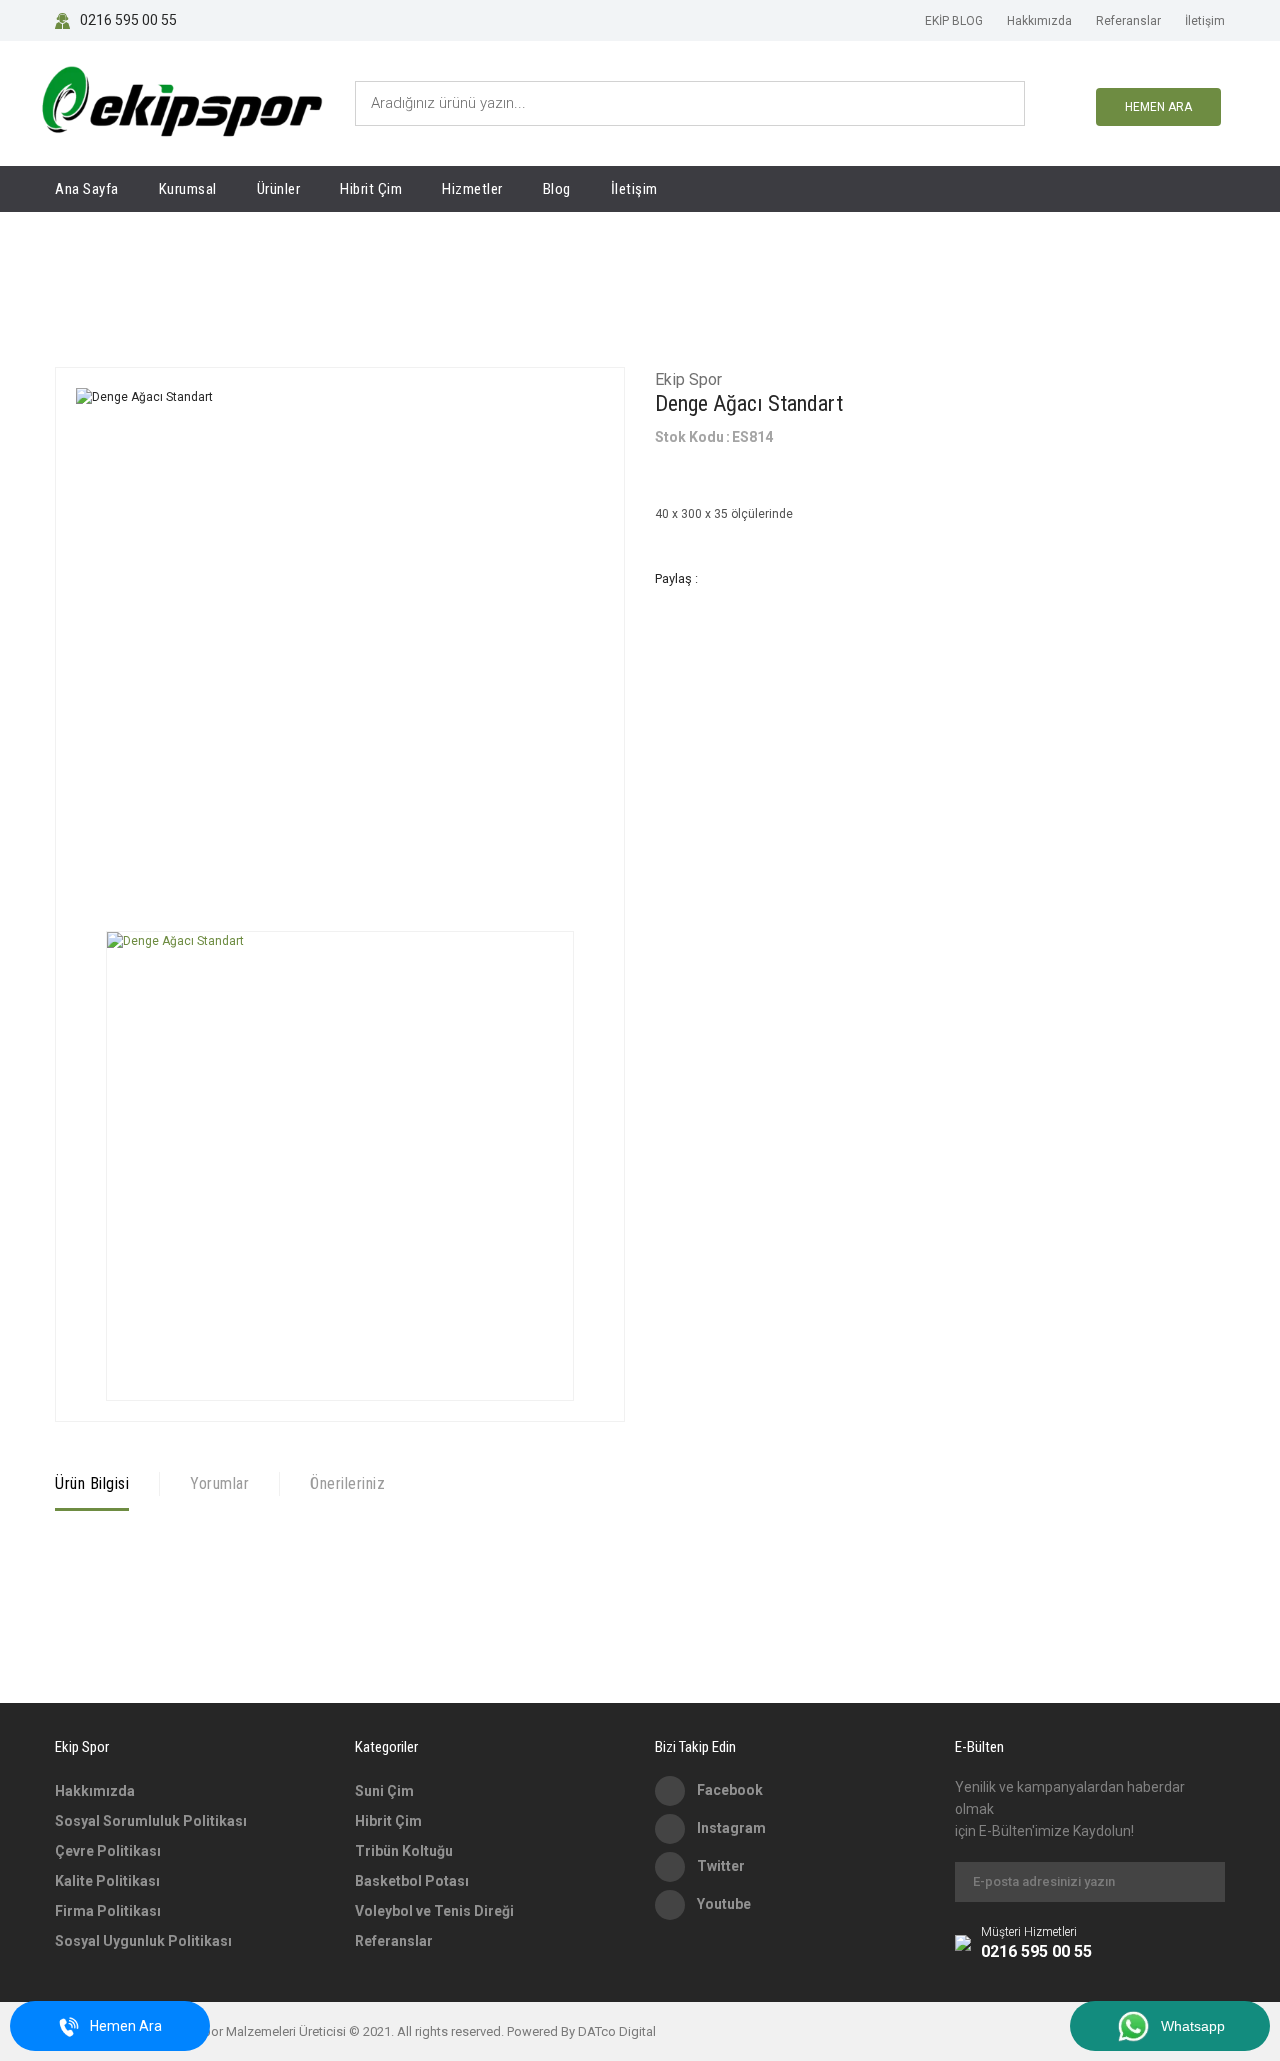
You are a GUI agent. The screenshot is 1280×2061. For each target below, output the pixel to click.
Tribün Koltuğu (404, 1851)
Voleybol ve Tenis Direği (434, 1911)
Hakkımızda (1039, 21)
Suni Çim (384, 1791)
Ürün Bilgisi (92, 1483)
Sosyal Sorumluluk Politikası (151, 1821)
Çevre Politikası (108, 1851)
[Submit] (1200, 1882)
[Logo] (181, 103)
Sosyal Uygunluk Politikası (143, 1941)
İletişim (1205, 21)
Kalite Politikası (107, 1881)
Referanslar (1128, 21)
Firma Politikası (108, 1911)
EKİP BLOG (954, 21)
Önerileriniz (347, 1483)
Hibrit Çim (388, 1821)
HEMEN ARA (1158, 107)
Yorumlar (219, 1483)
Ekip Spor (688, 379)
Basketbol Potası (412, 1881)
